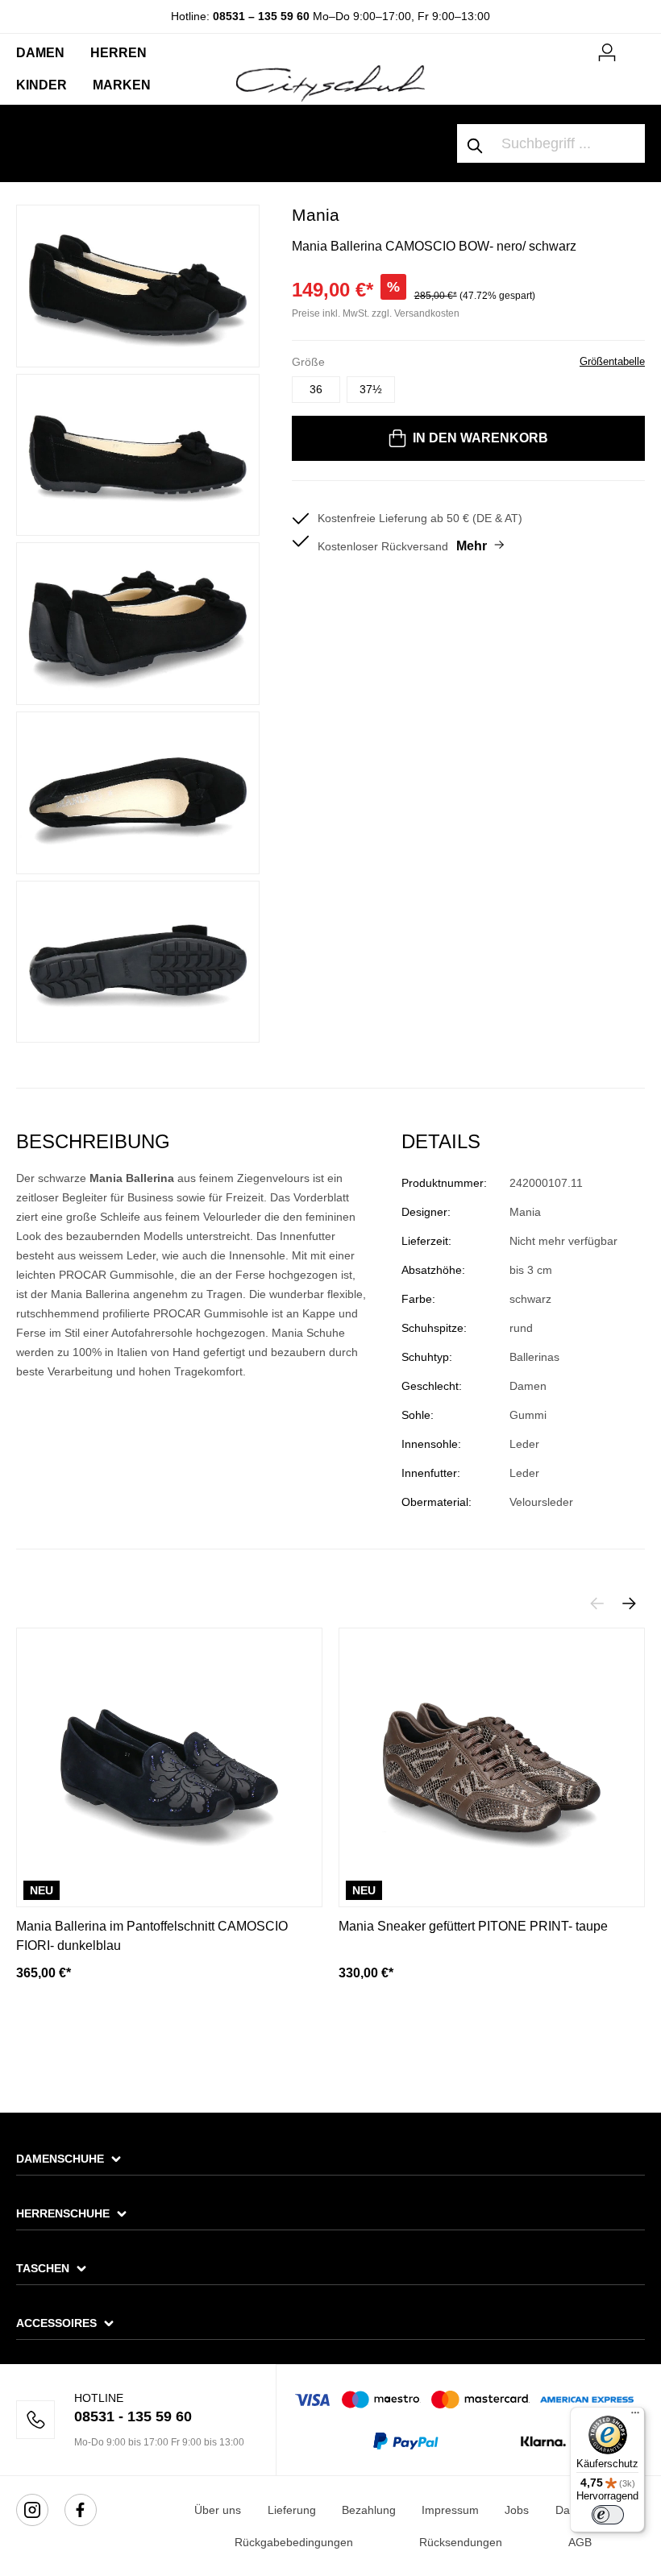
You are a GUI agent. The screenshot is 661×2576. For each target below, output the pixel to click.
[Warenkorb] (635, 46)
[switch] (608, 2515)
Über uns (218, 2510)
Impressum (450, 2510)
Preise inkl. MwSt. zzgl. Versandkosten (376, 313)
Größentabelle (612, 361)
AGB (580, 2542)
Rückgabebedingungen (294, 2542)
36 (316, 389)
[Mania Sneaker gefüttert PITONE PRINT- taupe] (492, 1767)
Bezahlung (369, 2510)
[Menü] (635, 2416)
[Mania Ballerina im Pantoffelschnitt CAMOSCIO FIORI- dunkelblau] (169, 1767)
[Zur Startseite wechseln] (330, 82)
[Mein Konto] (607, 50)
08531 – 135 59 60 (261, 16)
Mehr (472, 546)
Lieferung (292, 2510)
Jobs (517, 2510)
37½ (371, 389)
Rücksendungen (461, 2542)
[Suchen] (476, 143)
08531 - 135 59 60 (133, 2416)
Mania (316, 215)
